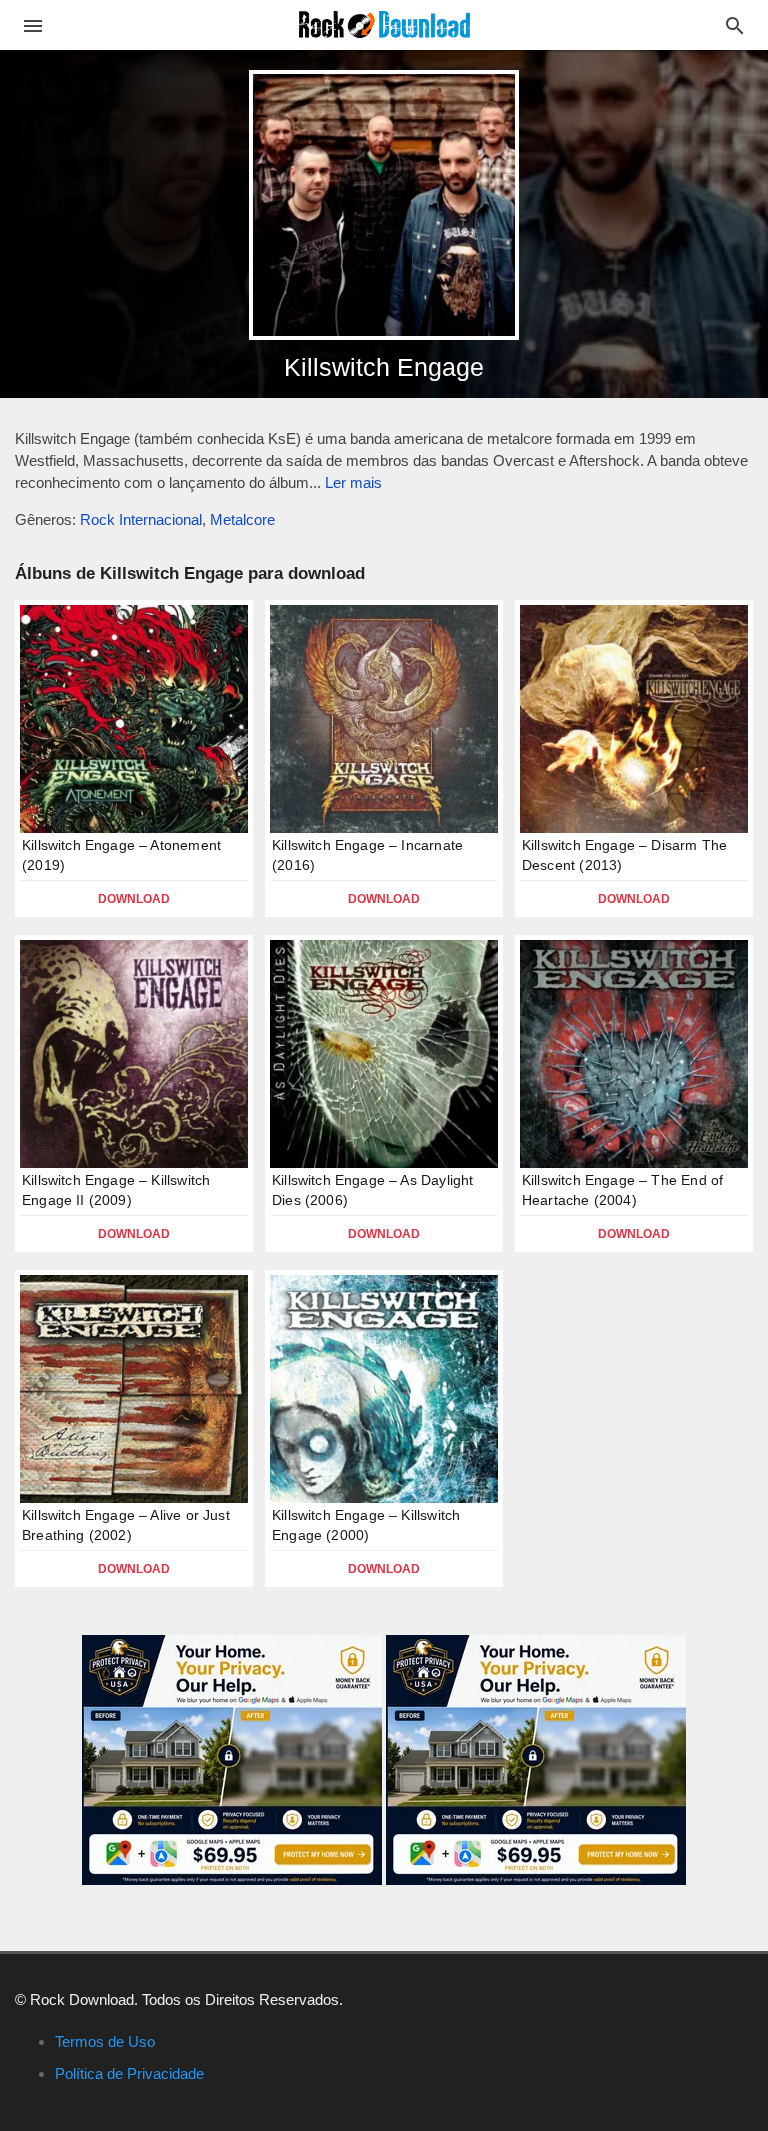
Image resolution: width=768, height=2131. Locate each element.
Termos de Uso (105, 2041)
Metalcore (242, 519)
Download (134, 899)
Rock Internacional (141, 519)
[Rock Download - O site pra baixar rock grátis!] (384, 23)
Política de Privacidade (129, 2073)
